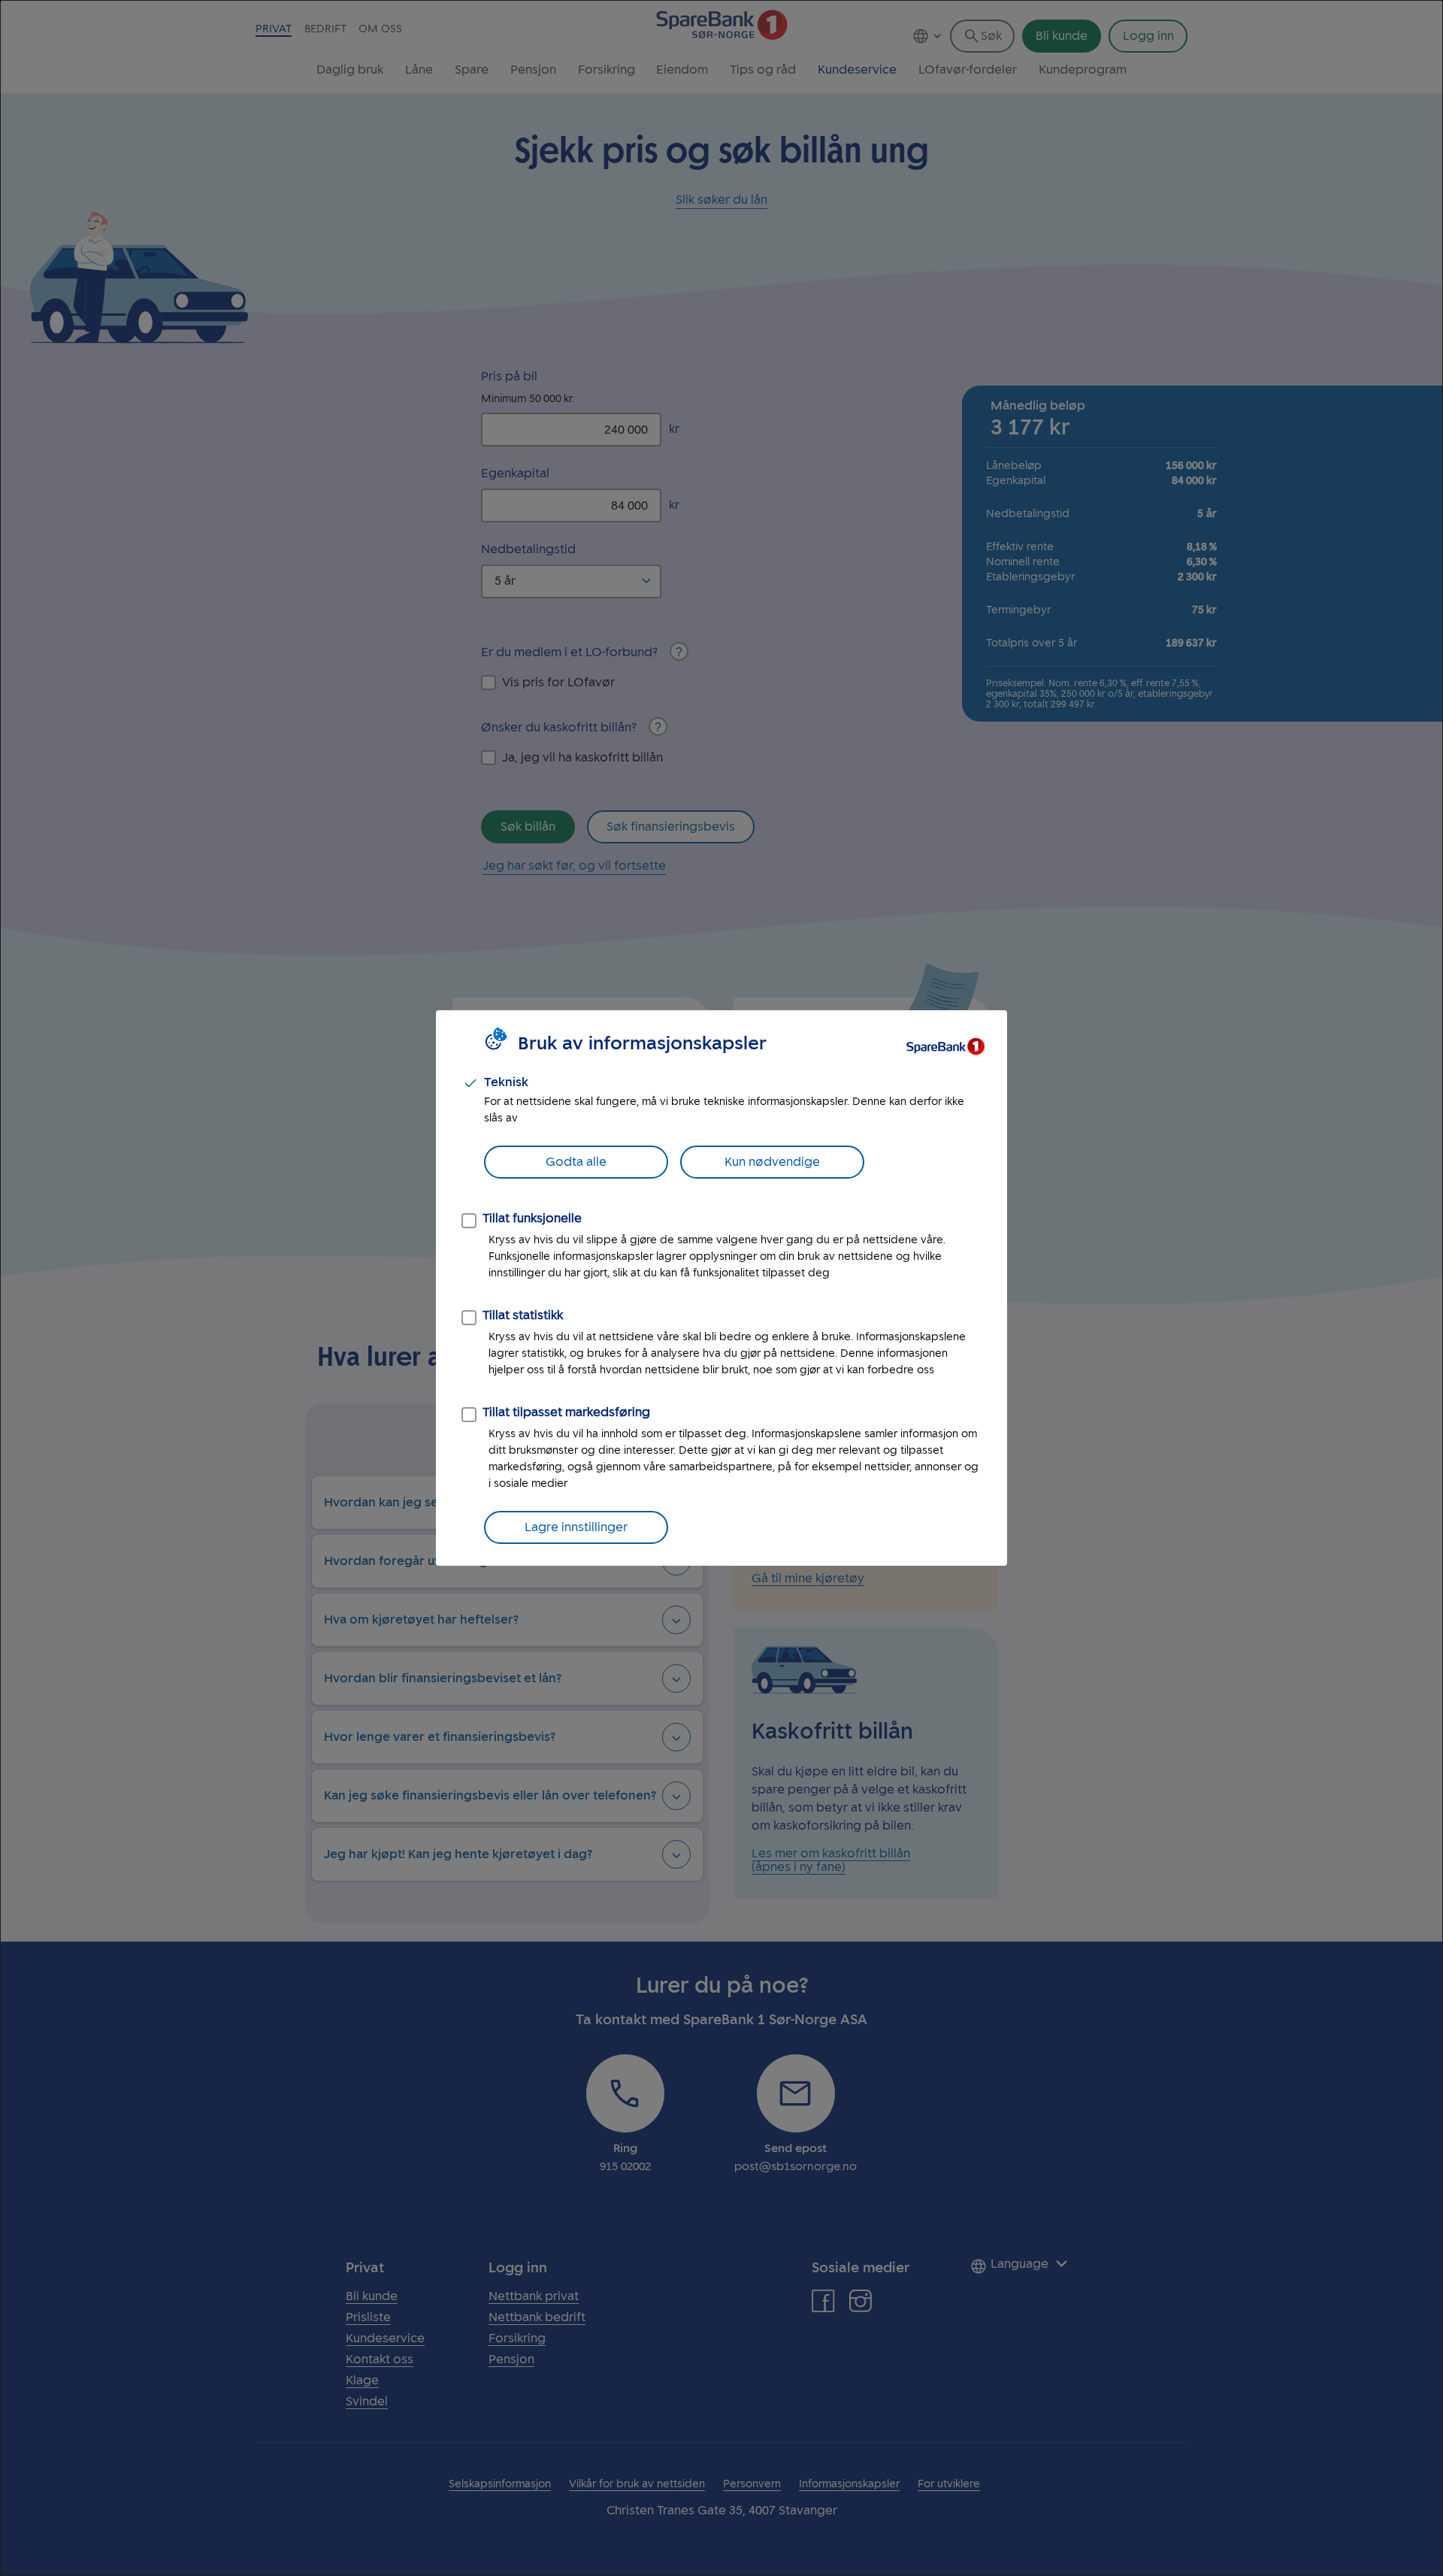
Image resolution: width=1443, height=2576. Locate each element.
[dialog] (721, 1288)
